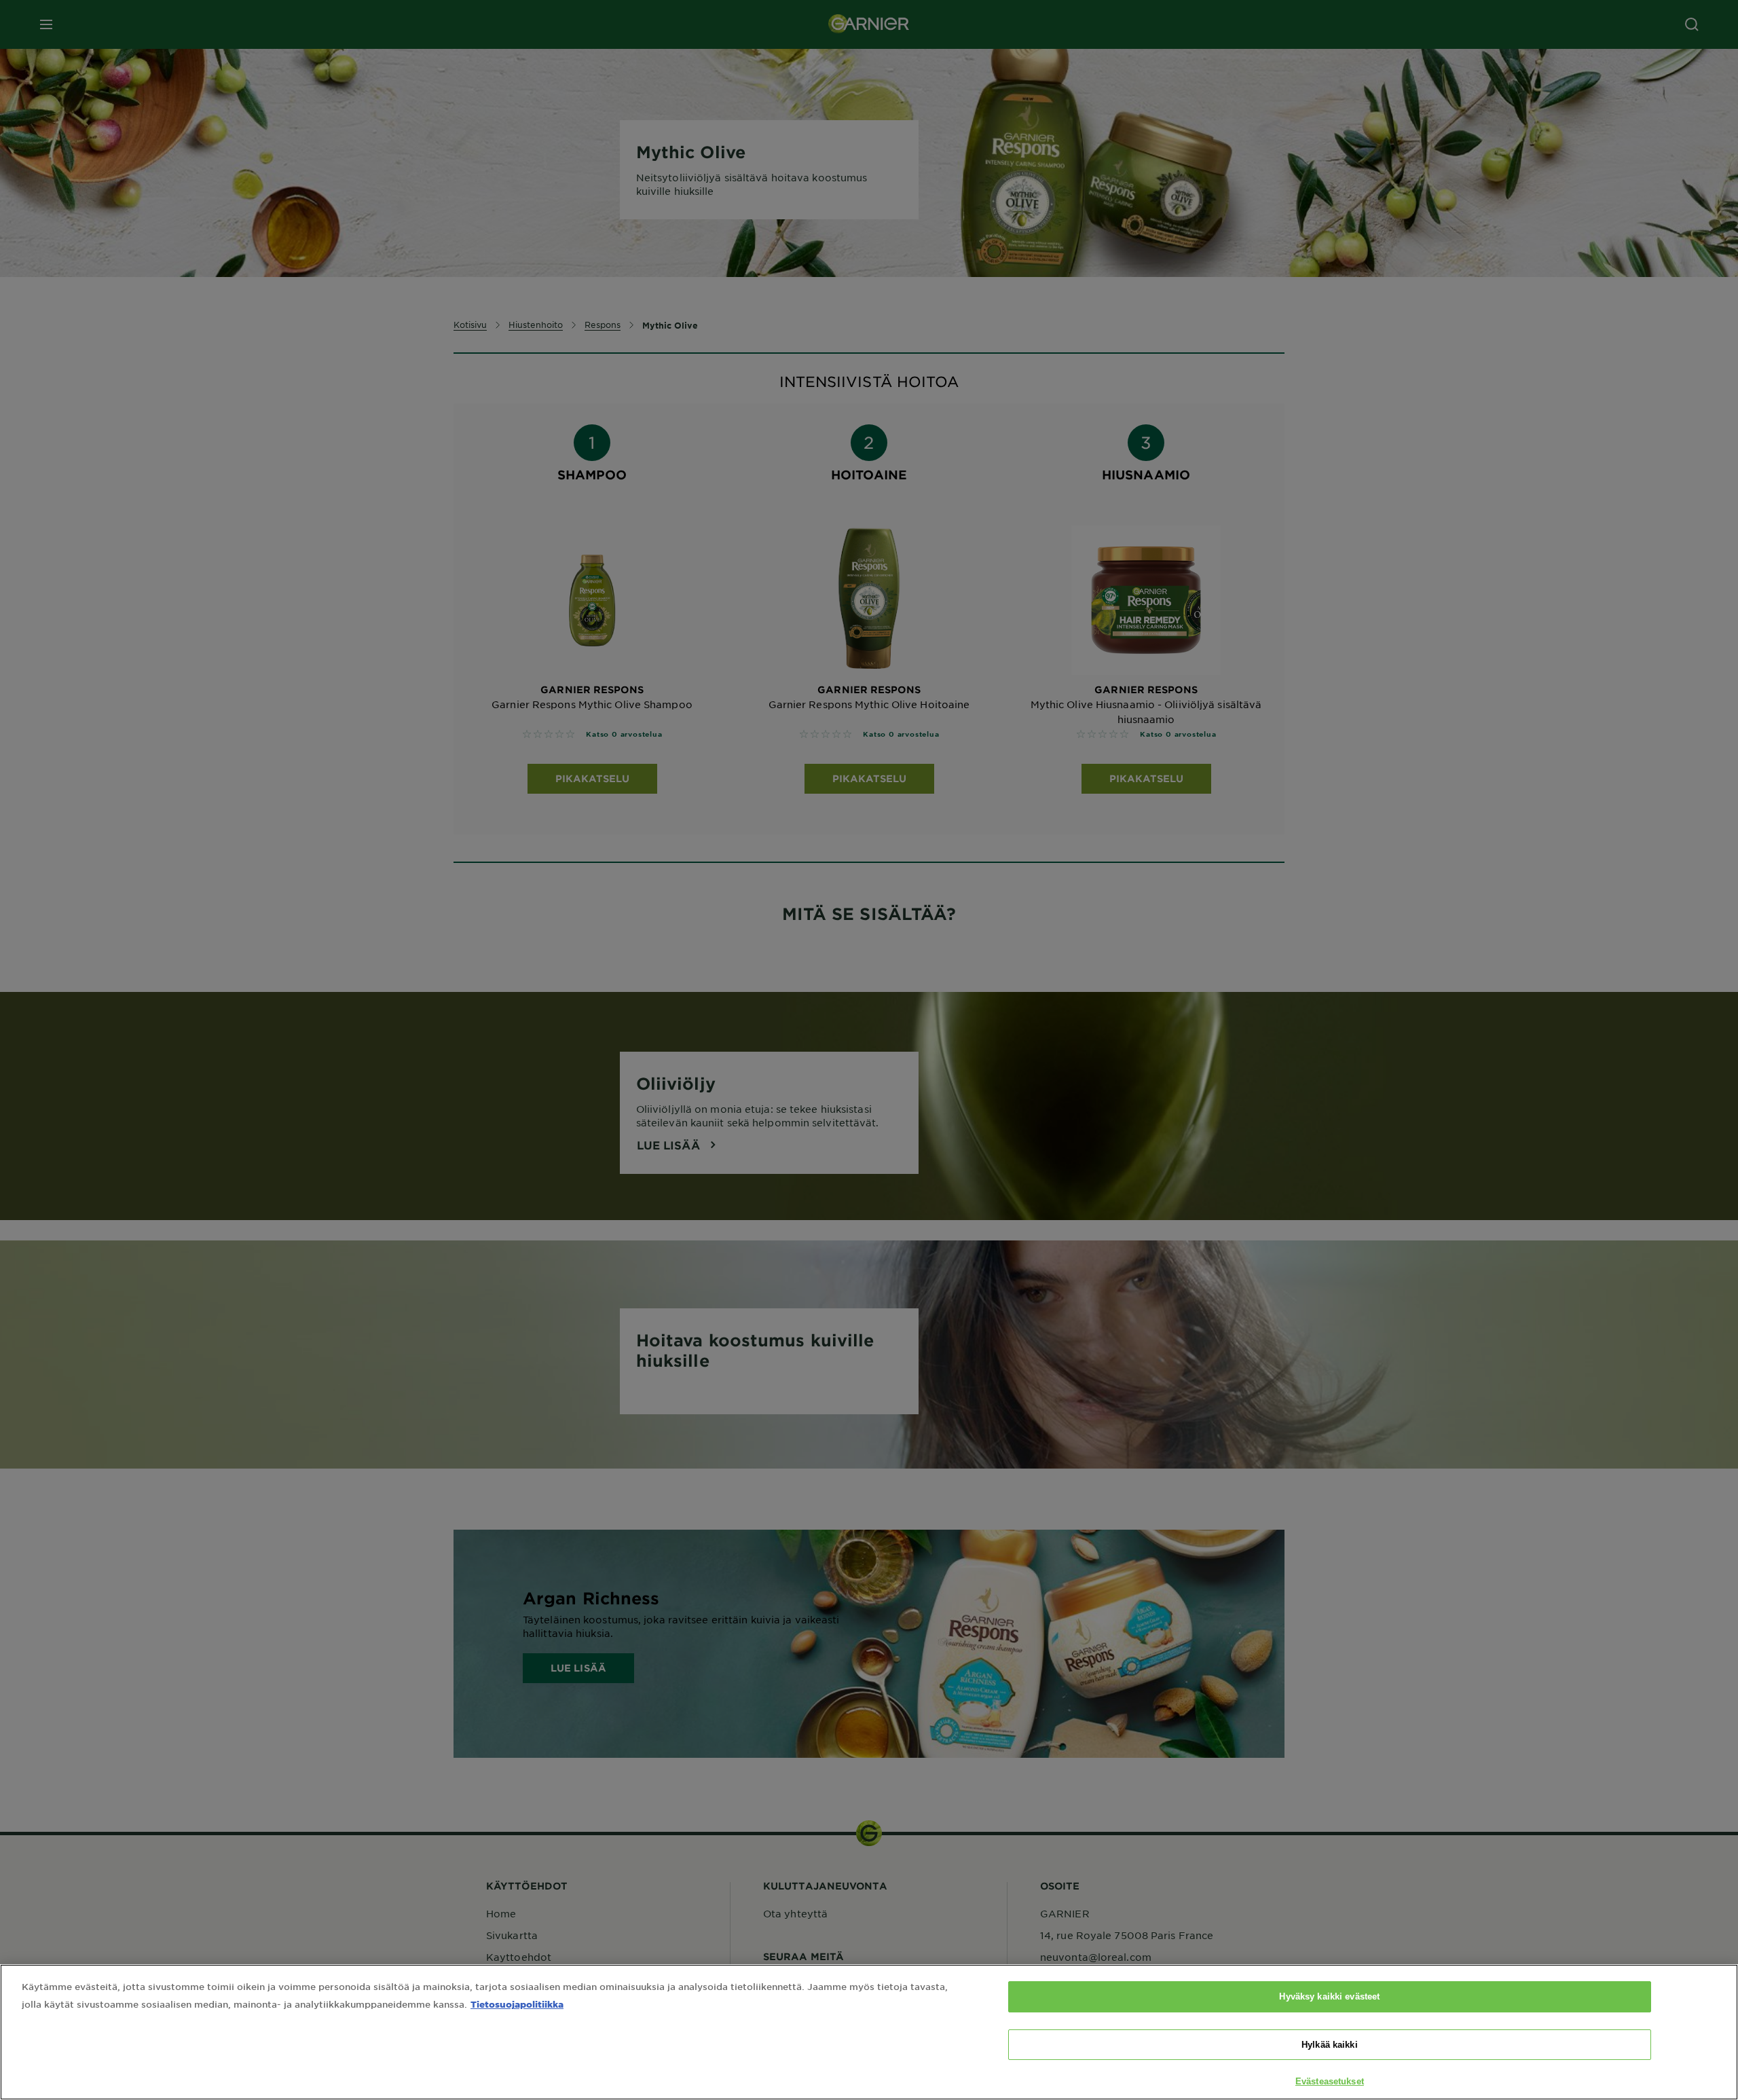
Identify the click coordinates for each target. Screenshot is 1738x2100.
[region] (869, 2032)
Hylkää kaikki (1330, 2045)
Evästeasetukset (1330, 2081)
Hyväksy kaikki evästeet (1329, 1996)
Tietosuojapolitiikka (517, 2004)
